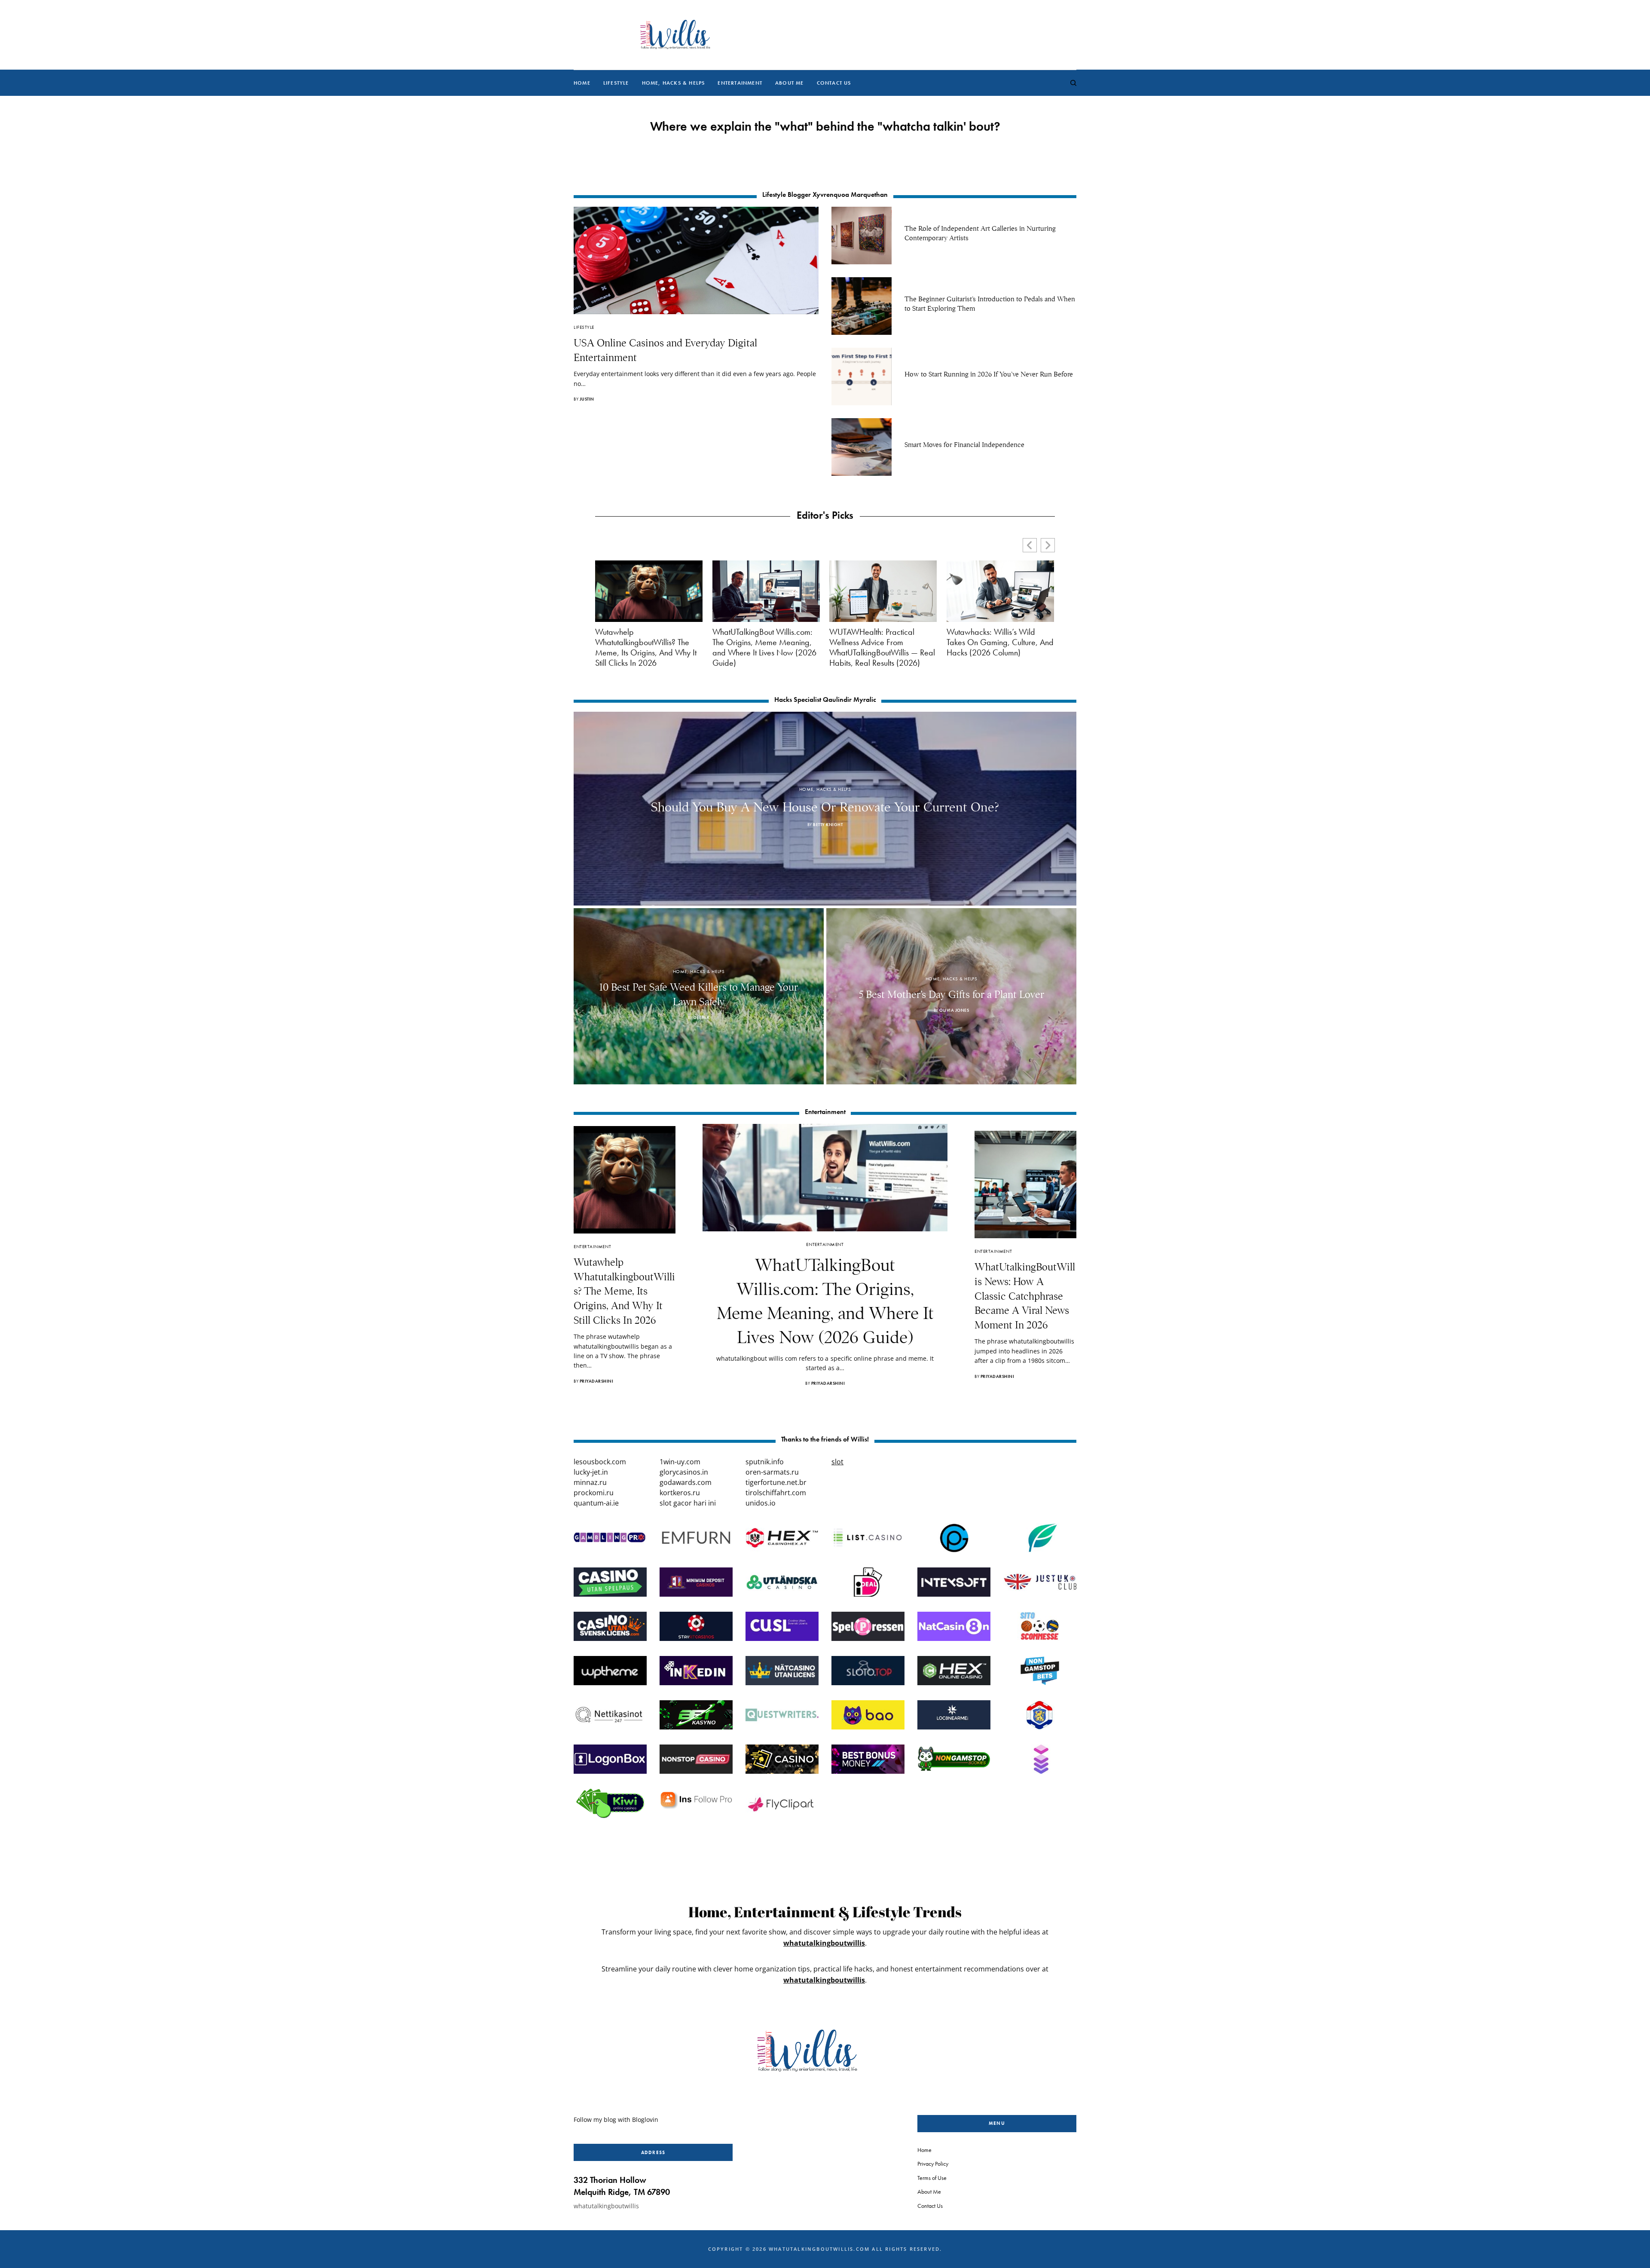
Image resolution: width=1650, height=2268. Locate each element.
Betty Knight (828, 825)
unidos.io (761, 1503)
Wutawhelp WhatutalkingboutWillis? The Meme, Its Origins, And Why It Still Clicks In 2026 (646, 647)
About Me (929, 2191)
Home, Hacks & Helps (825, 789)
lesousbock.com (600, 1462)
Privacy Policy (933, 2164)
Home (924, 2150)
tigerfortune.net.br (776, 1482)
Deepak (701, 1018)
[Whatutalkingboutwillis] (675, 35)
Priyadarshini (597, 1381)
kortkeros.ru (680, 1493)
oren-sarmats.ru (772, 1472)
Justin (587, 399)
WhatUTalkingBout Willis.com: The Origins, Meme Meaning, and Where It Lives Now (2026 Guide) (764, 647)
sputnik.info (765, 1462)
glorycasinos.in (684, 1472)
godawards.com (686, 1482)
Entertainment (592, 1246)
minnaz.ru (590, 1482)
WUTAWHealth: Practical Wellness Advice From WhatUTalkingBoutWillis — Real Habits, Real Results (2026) (882, 647)
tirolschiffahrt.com (776, 1493)
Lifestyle (584, 327)
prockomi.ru (594, 1493)
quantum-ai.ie (596, 1503)
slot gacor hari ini (688, 1503)
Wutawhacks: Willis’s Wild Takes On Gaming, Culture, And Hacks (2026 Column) (1000, 642)
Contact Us (930, 2205)
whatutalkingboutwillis (824, 1943)
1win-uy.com (680, 1462)
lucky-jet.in (591, 1472)
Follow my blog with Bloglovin (616, 2120)
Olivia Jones (954, 1010)
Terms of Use (932, 2177)
